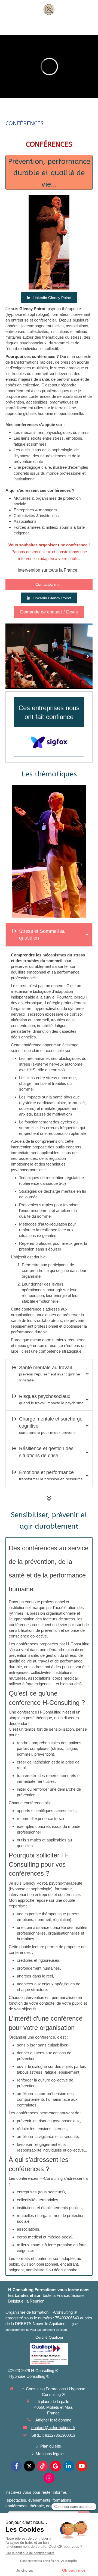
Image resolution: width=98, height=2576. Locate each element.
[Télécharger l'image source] (86, 683)
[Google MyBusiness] (56, 2053)
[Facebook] (16, 2053)
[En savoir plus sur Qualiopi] (49, 1941)
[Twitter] (29, 2053)
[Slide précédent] (12, 656)
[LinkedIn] (69, 2053)
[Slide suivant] (86, 656)
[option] (49, 656)
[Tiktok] (42, 2053)
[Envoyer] (84, 2103)
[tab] (49, 935)
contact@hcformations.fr (53, 2015)
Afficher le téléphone (53, 2007)
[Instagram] (49, 2065)
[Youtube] (82, 2053)
